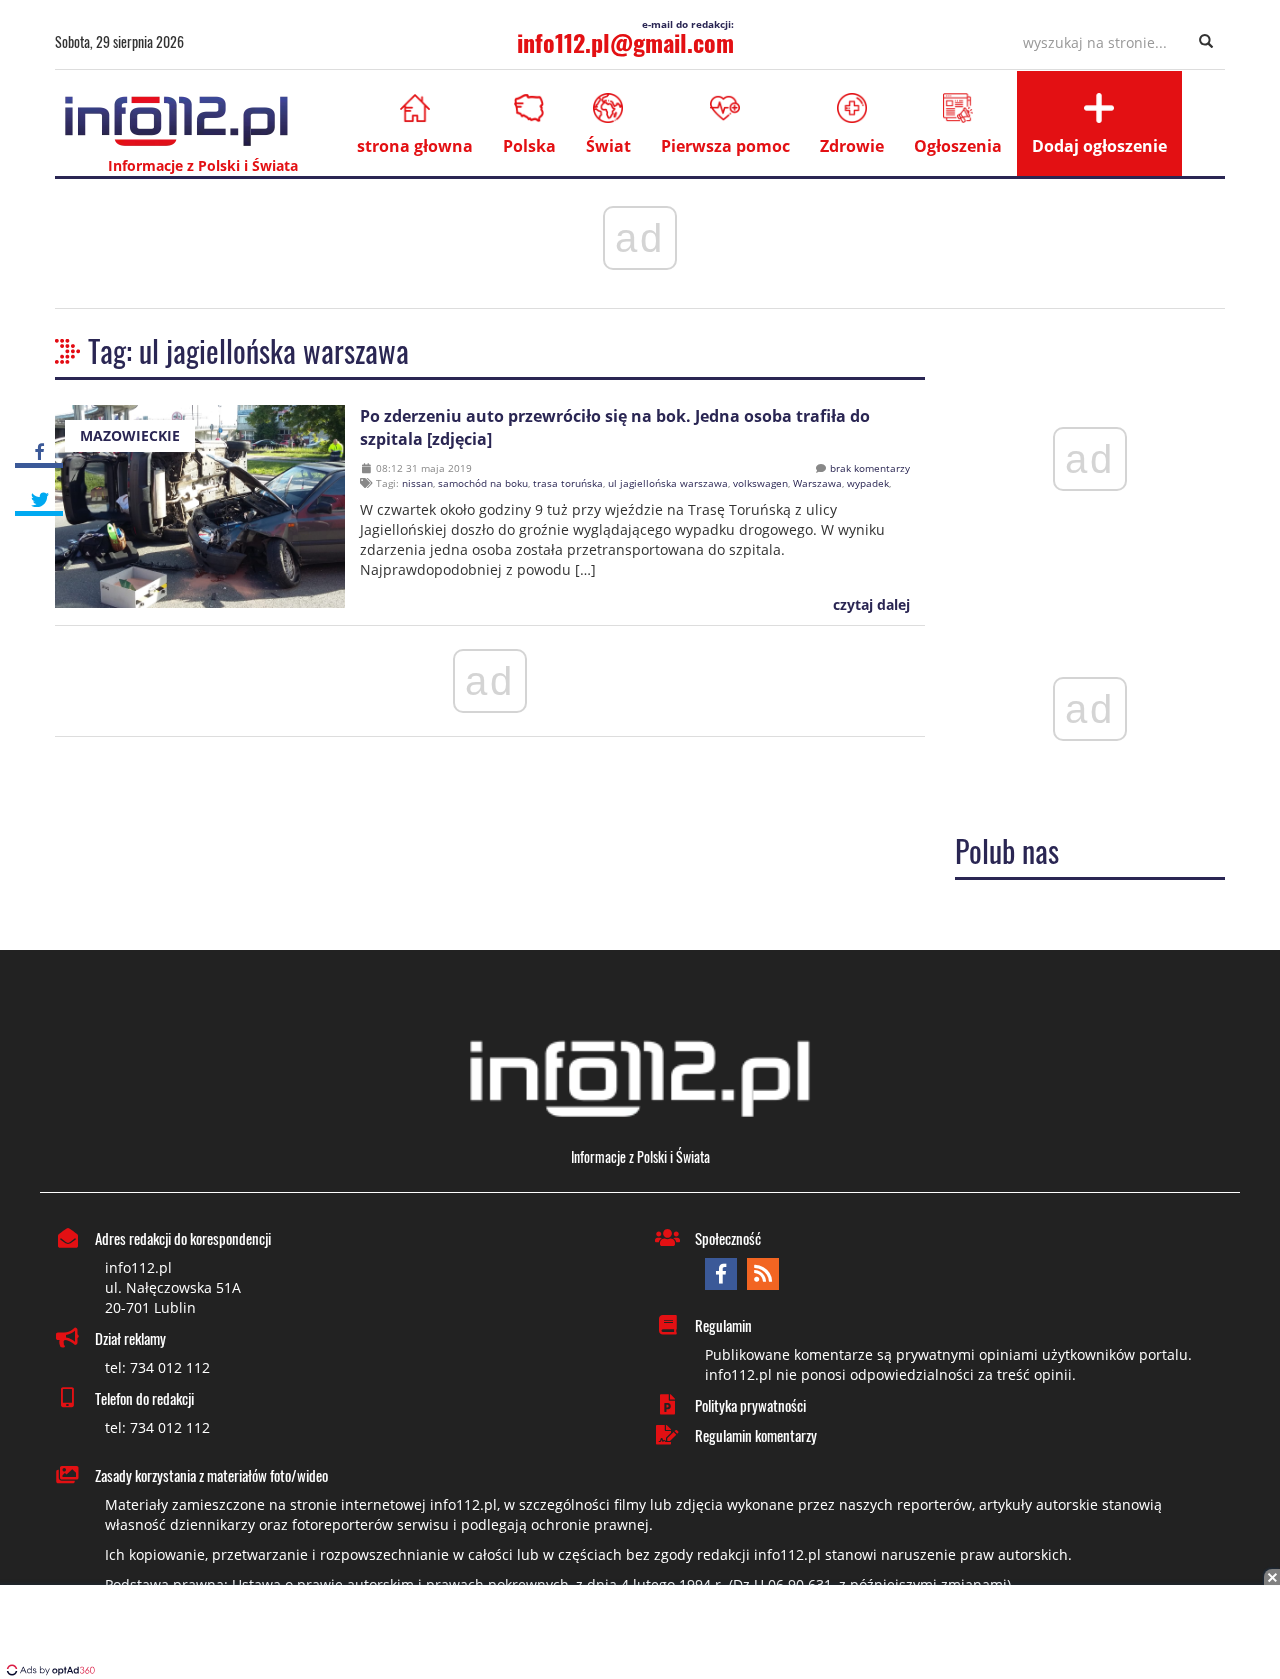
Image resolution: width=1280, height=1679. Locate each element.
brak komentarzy (870, 468)
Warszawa (817, 483)
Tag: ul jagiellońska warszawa (248, 350)
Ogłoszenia (958, 146)
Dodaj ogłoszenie (1099, 146)
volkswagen (760, 483)
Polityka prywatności (750, 1405)
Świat (608, 146)
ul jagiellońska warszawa (668, 483)
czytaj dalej (869, 604)
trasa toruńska (568, 483)
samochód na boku (483, 483)
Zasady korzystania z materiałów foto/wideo (211, 1475)
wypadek (868, 483)
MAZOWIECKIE (130, 435)
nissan (417, 483)
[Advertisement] (640, 1634)
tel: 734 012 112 (157, 1367)
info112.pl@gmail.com (625, 42)
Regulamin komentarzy (756, 1435)
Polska (529, 146)
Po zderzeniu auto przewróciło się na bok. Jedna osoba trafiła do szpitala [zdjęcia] (615, 427)
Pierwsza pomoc (725, 146)
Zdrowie (852, 146)
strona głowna (415, 146)
